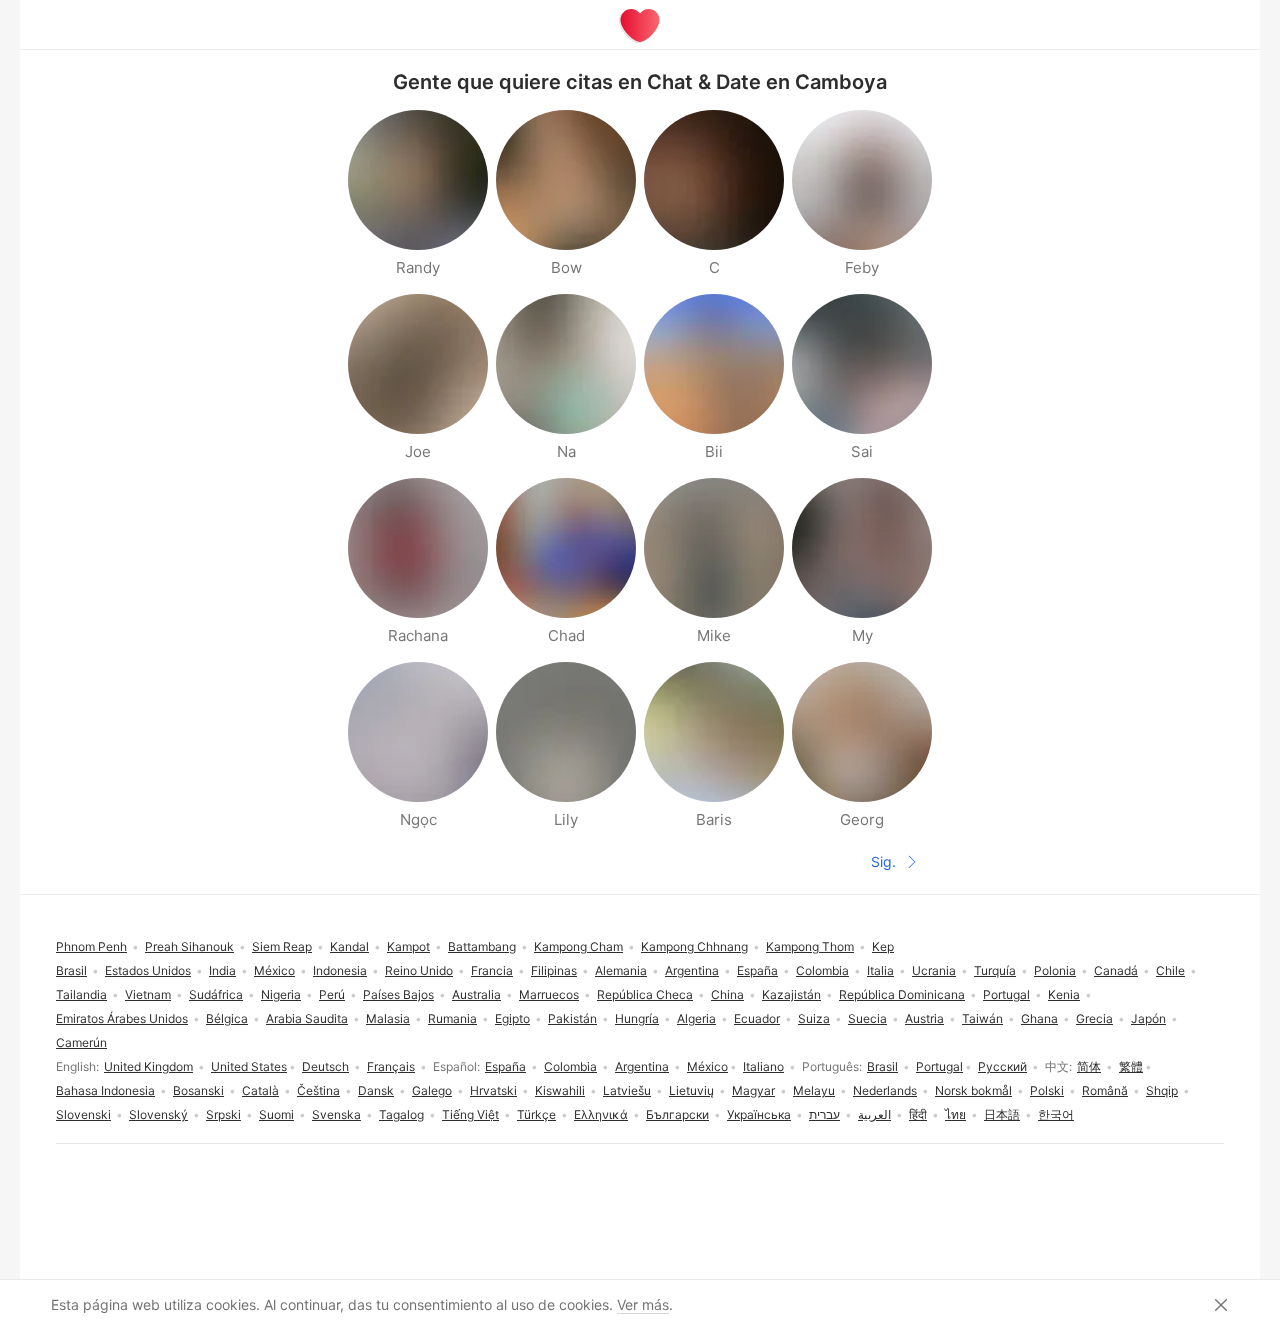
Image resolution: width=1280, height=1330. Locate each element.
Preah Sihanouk (189, 946)
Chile (1170, 970)
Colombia (570, 1066)
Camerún (81, 1042)
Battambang (482, 946)
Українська (759, 1114)
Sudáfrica (216, 994)
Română (1105, 1090)
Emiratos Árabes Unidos (122, 1018)
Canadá (1116, 970)
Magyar (753, 1090)
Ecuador (757, 1018)
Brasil (882, 1066)
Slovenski (83, 1114)
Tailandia (81, 994)
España (505, 1066)
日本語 (1002, 1114)
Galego (432, 1090)
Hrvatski (493, 1090)
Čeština (318, 1090)
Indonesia (340, 970)
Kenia (1064, 994)
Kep (883, 946)
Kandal (349, 946)
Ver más (643, 1304)
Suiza (814, 1018)
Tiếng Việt (470, 1114)
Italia (880, 970)
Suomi (276, 1114)
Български (677, 1114)
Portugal (939, 1066)
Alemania (621, 970)
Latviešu (627, 1090)
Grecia (1094, 1018)
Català (260, 1090)
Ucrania (934, 970)
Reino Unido (419, 970)
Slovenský (158, 1114)
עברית (824, 1114)
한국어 (1056, 1114)
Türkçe (536, 1114)
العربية (874, 1114)
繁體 (1131, 1066)
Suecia (867, 1018)
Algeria (696, 1018)
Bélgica (227, 1018)
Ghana (1039, 1018)
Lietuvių (691, 1090)
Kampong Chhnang (694, 946)
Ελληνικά (601, 1114)
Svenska (336, 1114)
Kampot (408, 946)
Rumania (452, 1018)
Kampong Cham (578, 946)
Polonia (1055, 970)
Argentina (642, 1066)
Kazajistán (791, 994)
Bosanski (198, 1090)
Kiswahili (560, 1090)
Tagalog (401, 1114)
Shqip (1162, 1090)
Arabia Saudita (307, 1018)
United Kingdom (148, 1066)
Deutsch (325, 1066)
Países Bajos (398, 994)
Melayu (814, 1090)
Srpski (223, 1114)
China (727, 994)
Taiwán (982, 1018)
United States (249, 1066)
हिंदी (918, 1114)
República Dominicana (902, 994)
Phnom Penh (91, 946)
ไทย (955, 1114)
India (222, 970)
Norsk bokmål (973, 1090)
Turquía (995, 970)
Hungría (637, 1018)
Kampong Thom (810, 946)
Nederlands (885, 1090)
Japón (1148, 1018)
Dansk (376, 1090)
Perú (332, 994)
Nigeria (281, 994)
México (707, 1066)
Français (391, 1066)
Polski (1047, 1090)
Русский (1002, 1066)
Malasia (388, 1018)
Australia (476, 994)
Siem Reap (282, 946)
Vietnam (148, 994)
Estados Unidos (148, 970)
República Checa (645, 994)
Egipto (512, 1018)
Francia (492, 970)
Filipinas (554, 970)
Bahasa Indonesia (105, 1090)
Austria (924, 1018)
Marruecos (549, 994)
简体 (1089, 1066)
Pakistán (572, 1018)
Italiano (763, 1066)
